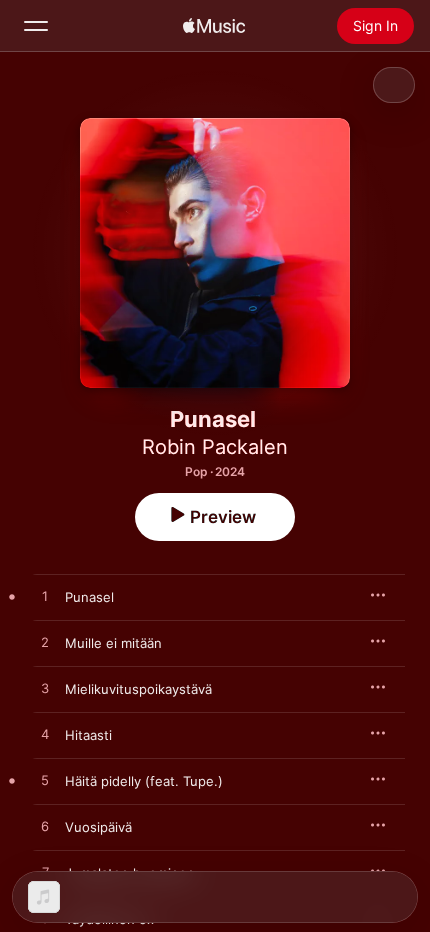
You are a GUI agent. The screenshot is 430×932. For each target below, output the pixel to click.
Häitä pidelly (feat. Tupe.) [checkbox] (144, 781)
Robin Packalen (215, 447)
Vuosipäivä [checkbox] (98, 827)
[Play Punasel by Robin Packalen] (45, 597)
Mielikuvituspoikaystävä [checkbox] (138, 689)
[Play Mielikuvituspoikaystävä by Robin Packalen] (45, 689)
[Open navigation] (36, 26)
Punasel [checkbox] (89, 597)
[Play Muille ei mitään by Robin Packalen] (45, 643)
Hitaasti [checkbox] (88, 735)
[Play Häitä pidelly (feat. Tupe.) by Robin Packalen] (45, 781)
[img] (214, 26)
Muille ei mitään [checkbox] (113, 643)
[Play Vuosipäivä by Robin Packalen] (45, 827)
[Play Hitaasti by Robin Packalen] (45, 735)
